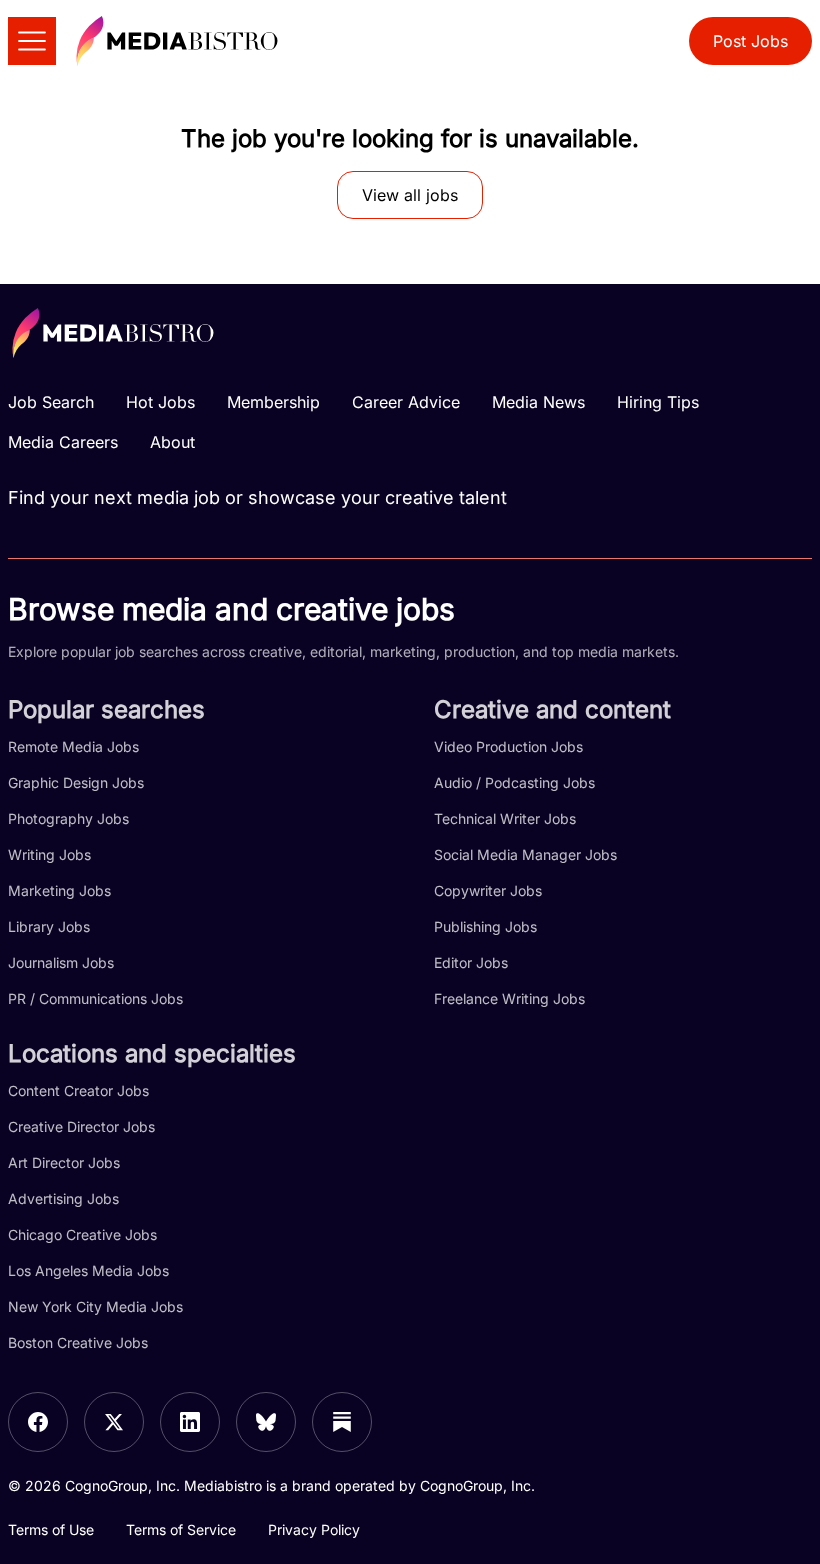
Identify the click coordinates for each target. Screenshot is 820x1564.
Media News (538, 402)
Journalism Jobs (61, 962)
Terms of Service (181, 1529)
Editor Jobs (471, 962)
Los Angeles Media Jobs (88, 1270)
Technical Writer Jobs (505, 818)
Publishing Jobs (485, 926)
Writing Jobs (49, 854)
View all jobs (410, 195)
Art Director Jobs (64, 1162)
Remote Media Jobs (73, 746)
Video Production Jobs (508, 746)
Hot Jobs (160, 402)
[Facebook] (38, 1422)
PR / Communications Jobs (95, 998)
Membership (273, 402)
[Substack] (342, 1422)
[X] (114, 1422)
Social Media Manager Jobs (525, 854)
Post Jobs (750, 41)
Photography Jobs (68, 818)
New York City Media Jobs (95, 1306)
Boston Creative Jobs (78, 1342)
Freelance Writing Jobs (509, 998)
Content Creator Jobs (78, 1090)
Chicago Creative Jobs (82, 1234)
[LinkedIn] (190, 1422)
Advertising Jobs (63, 1198)
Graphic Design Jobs (76, 782)
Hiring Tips (658, 402)
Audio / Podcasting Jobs (514, 782)
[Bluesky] (266, 1422)
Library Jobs (49, 926)
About (172, 442)
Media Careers (63, 442)
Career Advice (406, 402)
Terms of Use (51, 1529)
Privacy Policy (314, 1529)
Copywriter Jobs (488, 890)
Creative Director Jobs (81, 1126)
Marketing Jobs (59, 890)
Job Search (51, 402)
